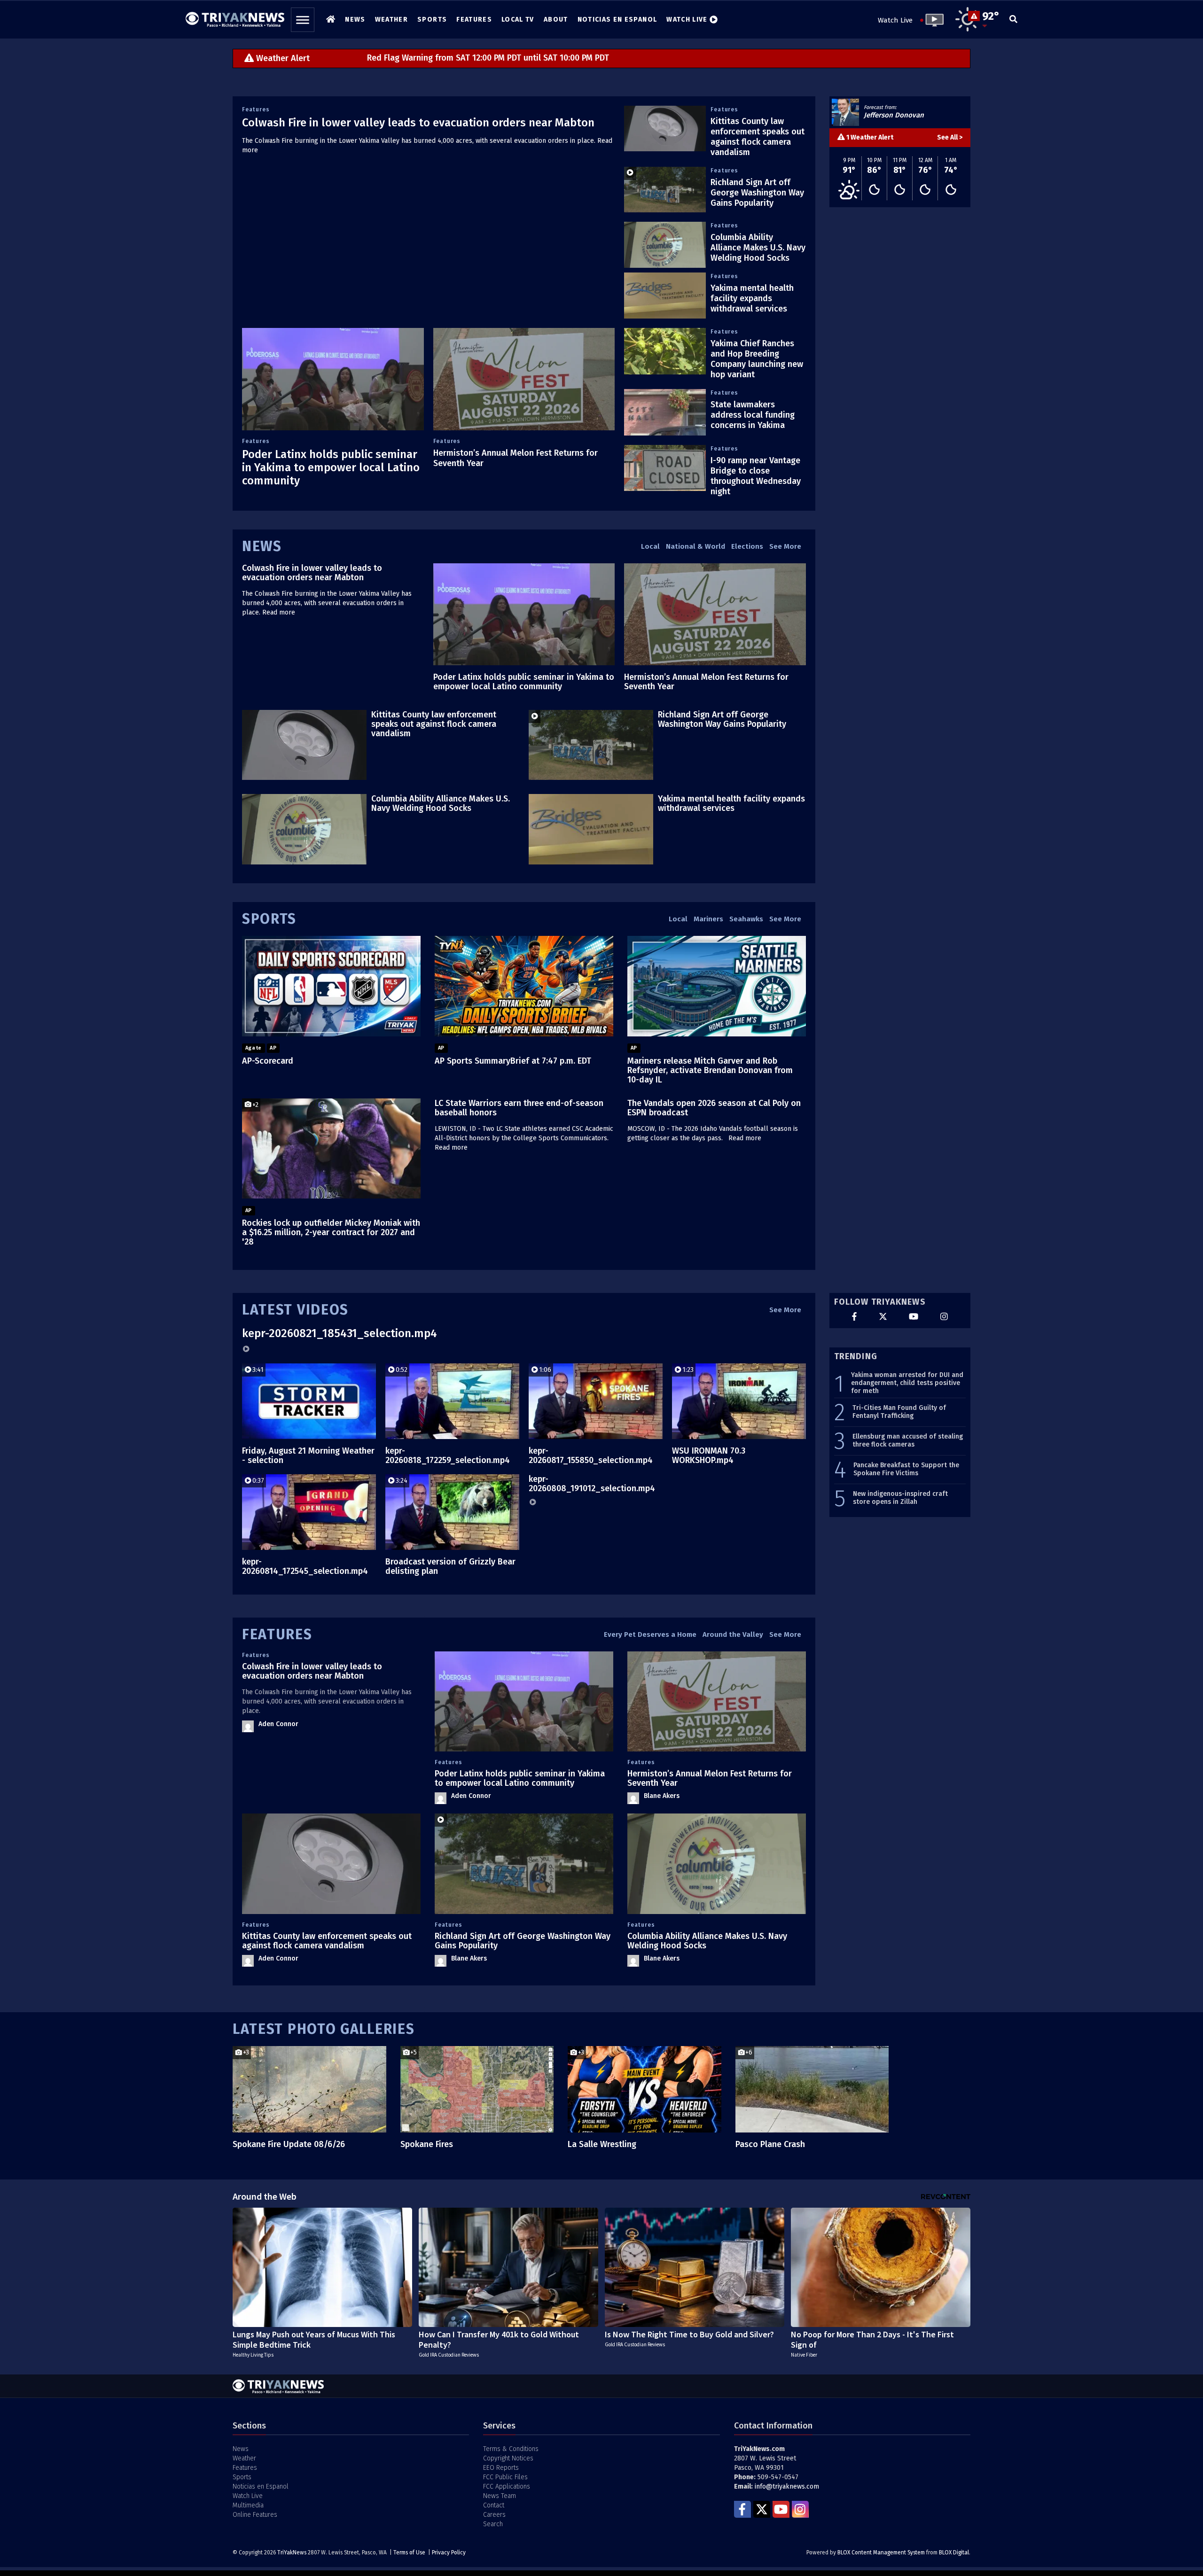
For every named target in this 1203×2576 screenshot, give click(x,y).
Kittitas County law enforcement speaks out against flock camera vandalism (758, 137)
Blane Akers (662, 1796)
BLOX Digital (954, 2553)
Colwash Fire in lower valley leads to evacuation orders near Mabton (418, 123)
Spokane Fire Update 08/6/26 (289, 2144)
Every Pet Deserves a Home (650, 1634)
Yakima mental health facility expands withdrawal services (752, 298)
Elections (747, 546)
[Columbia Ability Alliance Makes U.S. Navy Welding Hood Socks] (665, 245)
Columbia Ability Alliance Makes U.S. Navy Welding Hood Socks (758, 248)
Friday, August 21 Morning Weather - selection (308, 1455)
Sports (269, 919)
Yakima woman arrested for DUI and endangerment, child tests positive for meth (907, 1383)
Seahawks (746, 919)
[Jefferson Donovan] (845, 112)
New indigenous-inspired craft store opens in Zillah (900, 1498)
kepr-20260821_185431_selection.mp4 (340, 1333)
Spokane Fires (427, 2144)
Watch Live (895, 20)
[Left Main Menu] (303, 20)
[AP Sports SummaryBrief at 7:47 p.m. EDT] (524, 986)
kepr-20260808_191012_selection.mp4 (592, 1484)
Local (650, 546)
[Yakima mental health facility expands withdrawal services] (665, 296)
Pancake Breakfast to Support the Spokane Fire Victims (906, 1469)
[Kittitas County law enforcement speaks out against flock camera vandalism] (665, 129)
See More (785, 546)
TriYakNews (292, 2553)
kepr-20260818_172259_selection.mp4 (448, 1455)
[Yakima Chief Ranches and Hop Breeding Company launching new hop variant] (665, 351)
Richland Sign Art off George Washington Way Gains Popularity (757, 193)
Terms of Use (409, 2553)
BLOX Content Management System (881, 2553)
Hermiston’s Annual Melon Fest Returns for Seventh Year (706, 682)
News (262, 546)
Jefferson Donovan (894, 115)
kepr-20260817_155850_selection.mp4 (591, 1455)
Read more (279, 612)
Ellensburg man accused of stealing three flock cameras (908, 1441)
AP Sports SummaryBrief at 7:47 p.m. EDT (513, 1061)
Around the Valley (733, 1634)
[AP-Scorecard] (331, 986)
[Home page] (235, 17)
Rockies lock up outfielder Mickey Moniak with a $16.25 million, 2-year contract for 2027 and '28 (331, 1232)
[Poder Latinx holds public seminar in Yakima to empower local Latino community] (333, 379)
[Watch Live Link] (932, 20)
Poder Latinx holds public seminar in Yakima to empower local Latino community (331, 467)
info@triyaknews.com (787, 2487)
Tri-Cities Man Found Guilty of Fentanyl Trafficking (899, 1412)
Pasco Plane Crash (770, 2144)
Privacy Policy (449, 2553)
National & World (695, 546)
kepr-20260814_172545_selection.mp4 (305, 1566)
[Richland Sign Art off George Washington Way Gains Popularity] (665, 190)
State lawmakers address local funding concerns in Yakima (753, 415)
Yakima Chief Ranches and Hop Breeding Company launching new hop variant (757, 359)
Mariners (708, 919)
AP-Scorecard (268, 1061)
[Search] (1013, 20)
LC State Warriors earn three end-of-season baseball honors (519, 1108)
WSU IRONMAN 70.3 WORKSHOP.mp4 (709, 1455)
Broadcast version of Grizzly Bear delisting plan (450, 1566)
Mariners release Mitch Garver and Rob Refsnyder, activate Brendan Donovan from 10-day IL (710, 1070)
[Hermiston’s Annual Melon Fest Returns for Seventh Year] (524, 379)
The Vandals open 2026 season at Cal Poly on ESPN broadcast (714, 1108)
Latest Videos (295, 1310)
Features (256, 109)
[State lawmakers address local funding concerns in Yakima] (665, 412)
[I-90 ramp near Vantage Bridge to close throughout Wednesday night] (665, 468)
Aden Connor (278, 1724)
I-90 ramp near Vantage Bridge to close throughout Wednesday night (756, 476)
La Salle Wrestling (602, 2144)
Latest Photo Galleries (324, 2029)
